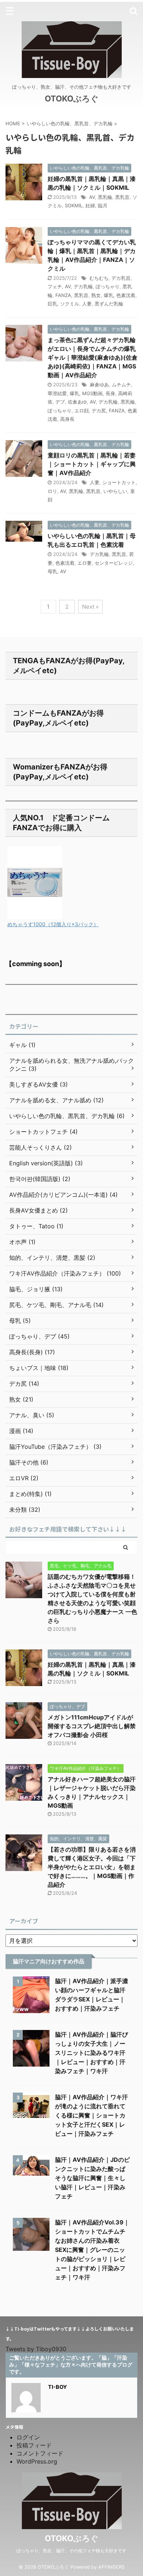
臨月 (103, 205)
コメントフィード (40, 2453)
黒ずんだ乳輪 (109, 304)
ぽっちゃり (108, 286)
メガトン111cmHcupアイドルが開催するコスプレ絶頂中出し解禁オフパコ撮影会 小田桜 (92, 1726)
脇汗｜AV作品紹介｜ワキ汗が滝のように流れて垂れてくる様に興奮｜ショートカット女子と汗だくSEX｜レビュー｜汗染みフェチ (91, 2115)
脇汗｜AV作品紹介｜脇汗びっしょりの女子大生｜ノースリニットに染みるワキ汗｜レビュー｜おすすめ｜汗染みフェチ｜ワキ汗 (91, 2053)
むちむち (99, 278)
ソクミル (70, 304)
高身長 (67, 419)
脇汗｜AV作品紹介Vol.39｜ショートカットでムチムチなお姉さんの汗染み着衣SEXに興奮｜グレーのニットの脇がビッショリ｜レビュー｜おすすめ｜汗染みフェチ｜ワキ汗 (92, 2250)
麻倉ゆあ (99, 385)
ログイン (28, 2437)
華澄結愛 (57, 393)
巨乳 (52, 304)
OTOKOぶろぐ (72, 99)
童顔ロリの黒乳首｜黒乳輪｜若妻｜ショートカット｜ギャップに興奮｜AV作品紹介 (92, 464)
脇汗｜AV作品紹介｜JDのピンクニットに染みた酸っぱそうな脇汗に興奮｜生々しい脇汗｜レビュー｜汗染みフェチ (92, 2178)
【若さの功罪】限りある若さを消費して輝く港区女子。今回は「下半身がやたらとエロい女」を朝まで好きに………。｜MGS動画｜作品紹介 (92, 1867)
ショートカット (119, 482)
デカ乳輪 (83, 286)
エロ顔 (82, 411)
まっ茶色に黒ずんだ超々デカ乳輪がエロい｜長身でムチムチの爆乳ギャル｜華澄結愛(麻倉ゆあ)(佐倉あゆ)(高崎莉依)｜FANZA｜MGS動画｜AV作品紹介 (93, 357)
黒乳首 (122, 197)
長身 (110, 393)
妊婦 (90, 205)
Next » (90, 607)
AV (92, 197)
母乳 (52, 571)
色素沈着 (126, 295)
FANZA (63, 295)
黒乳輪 (105, 197)
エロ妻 (85, 563)
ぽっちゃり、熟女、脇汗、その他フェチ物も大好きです (71, 2551)
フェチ (55, 286)
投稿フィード (34, 2445)
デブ (60, 402)
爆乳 (109, 295)
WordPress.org (37, 2461)
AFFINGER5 (111, 2567)
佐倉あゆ (77, 402)
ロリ (52, 491)
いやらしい (115, 491)
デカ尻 (99, 411)
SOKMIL (74, 205)
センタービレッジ (114, 563)
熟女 (96, 295)
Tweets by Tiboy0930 (36, 2349)
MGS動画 (92, 393)
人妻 (87, 304)
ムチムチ (121, 385)
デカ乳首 (121, 278)
